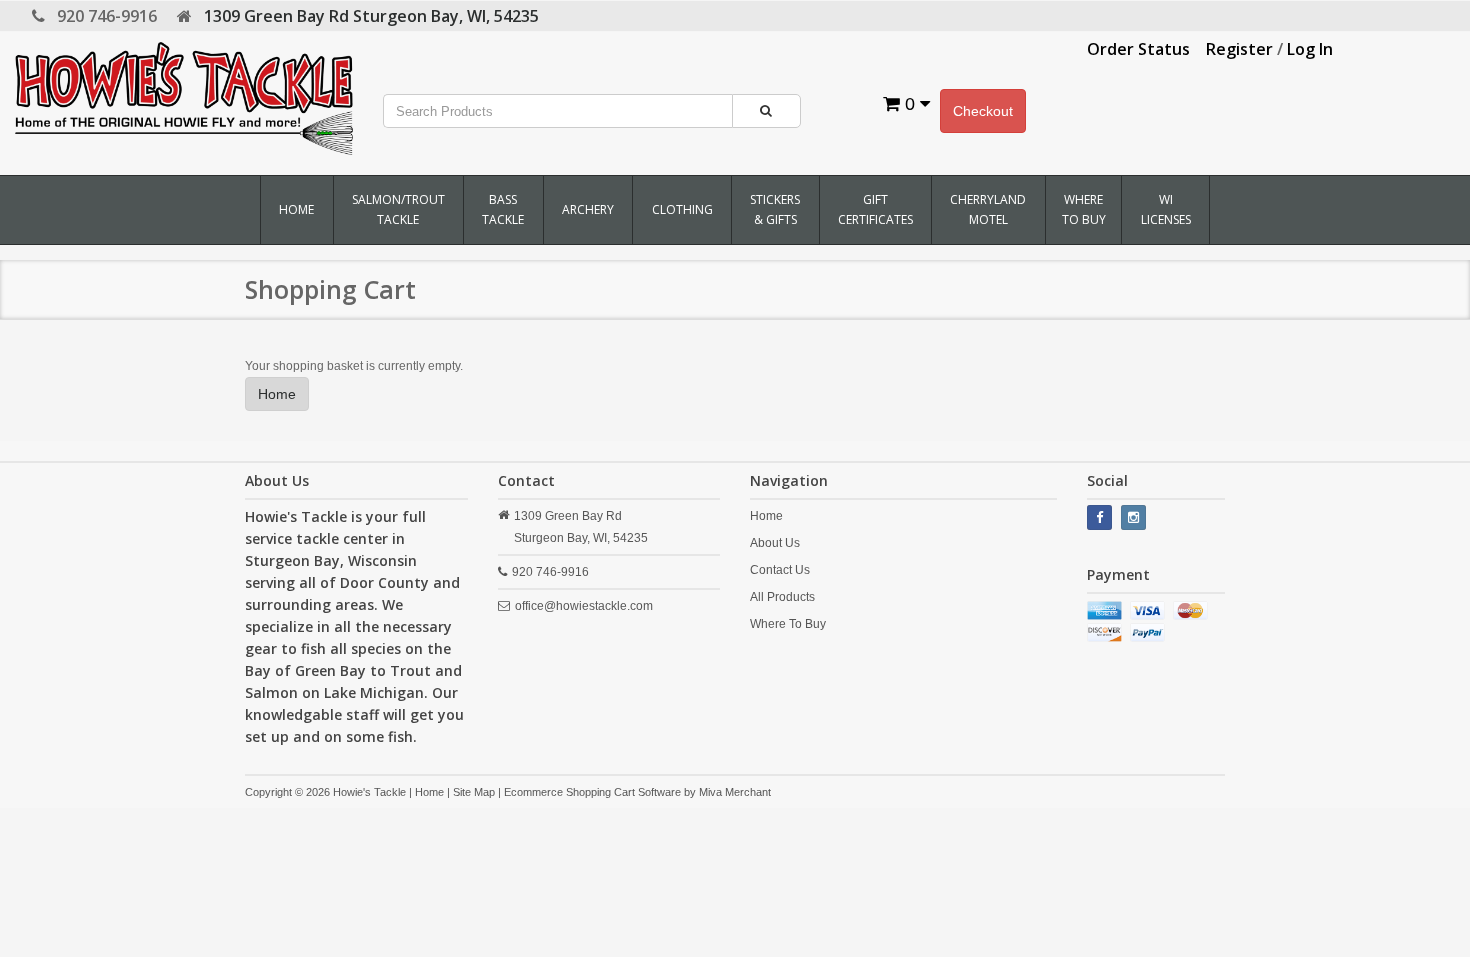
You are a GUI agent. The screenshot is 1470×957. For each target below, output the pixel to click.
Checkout (983, 111)
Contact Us (780, 570)
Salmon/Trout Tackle (398, 209)
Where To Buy (1084, 209)
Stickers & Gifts (775, 209)
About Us (775, 543)
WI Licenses (1166, 209)
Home (296, 209)
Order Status (1138, 49)
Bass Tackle (503, 209)
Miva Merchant (735, 792)
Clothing (682, 209)
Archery (588, 209)
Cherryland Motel (988, 209)
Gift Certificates (875, 209)
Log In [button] (1310, 49)
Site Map (474, 792)
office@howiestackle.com (584, 606)
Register (1239, 49)
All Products (782, 597)
